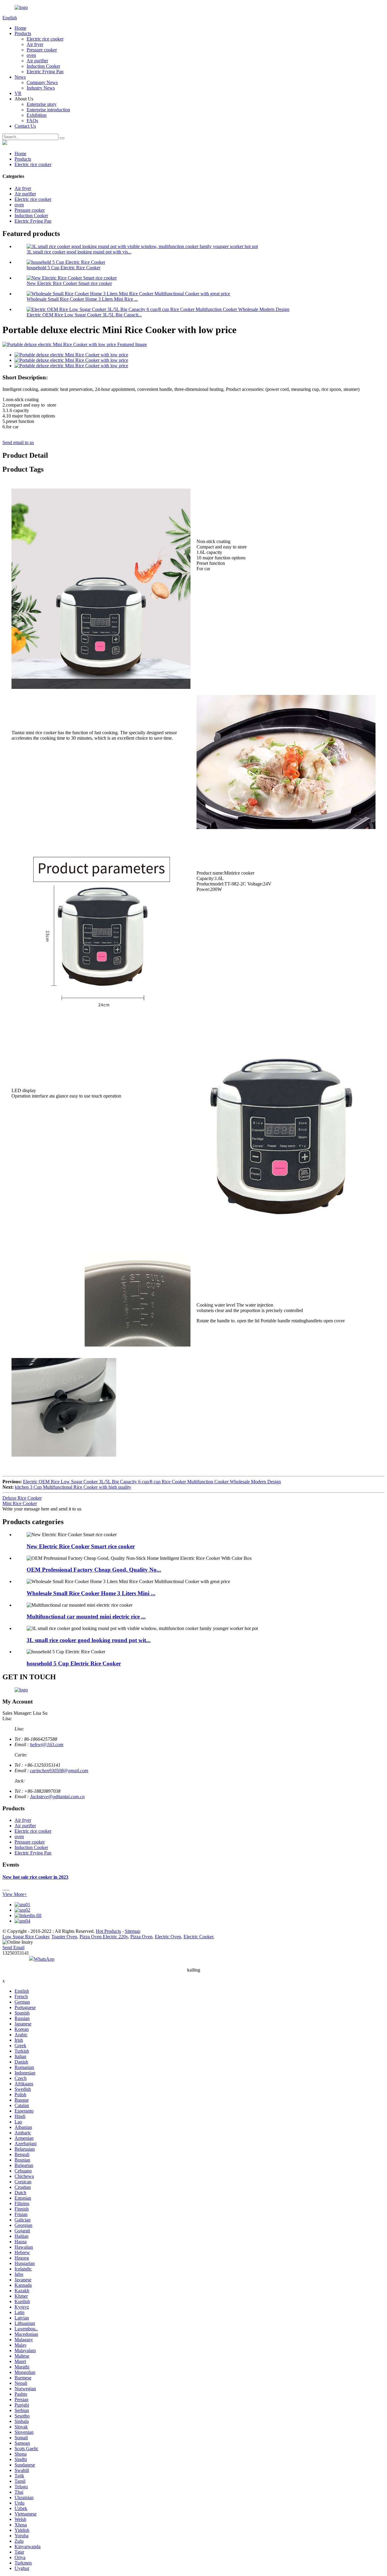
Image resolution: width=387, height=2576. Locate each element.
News (20, 77)
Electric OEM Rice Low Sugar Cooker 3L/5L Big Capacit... (84, 315)
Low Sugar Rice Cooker (26, 1937)
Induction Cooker (43, 66)
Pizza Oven (141, 1937)
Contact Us (25, 126)
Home (20, 28)
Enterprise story (42, 104)
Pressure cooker (42, 50)
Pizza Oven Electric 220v (104, 1937)
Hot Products (108, 1931)
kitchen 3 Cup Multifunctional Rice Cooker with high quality (73, 1487)
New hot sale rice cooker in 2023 (35, 1877)
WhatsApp (44, 1959)
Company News (42, 82)
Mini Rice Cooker (20, 1503)
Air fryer (35, 44)
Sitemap (133, 1931)
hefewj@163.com (47, 1745)
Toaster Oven (64, 1937)
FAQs (32, 121)
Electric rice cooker (45, 39)
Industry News (41, 88)
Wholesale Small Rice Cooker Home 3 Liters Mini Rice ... (82, 299)
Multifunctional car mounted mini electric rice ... (86, 1617)
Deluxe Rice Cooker (22, 1498)
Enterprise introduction (48, 110)
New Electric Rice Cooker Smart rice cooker (69, 283)
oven (31, 55)
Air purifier (37, 61)
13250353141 (16, 1953)
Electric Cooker (198, 1937)
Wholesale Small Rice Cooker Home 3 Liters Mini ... (91, 1593)
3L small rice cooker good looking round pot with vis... (79, 252)
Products (23, 33)
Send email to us (18, 442)
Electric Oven (168, 1937)
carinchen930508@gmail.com (59, 1771)
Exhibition (37, 115)
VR (18, 93)
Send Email (13, 1948)
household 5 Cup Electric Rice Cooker (63, 268)
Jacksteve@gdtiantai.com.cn (57, 1797)
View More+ (15, 1894)
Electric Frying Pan (45, 72)
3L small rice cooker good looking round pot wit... (89, 1640)
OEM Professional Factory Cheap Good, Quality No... (94, 1570)
